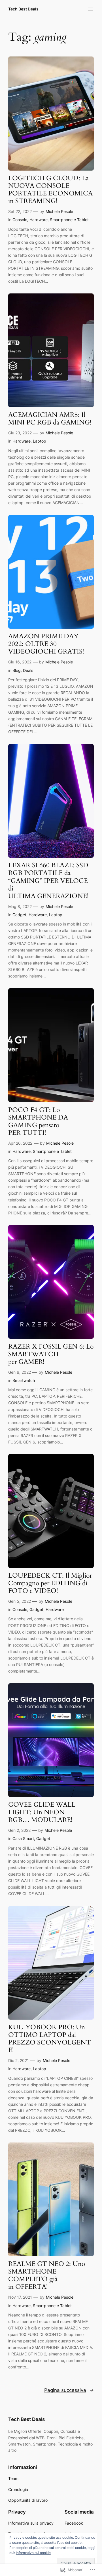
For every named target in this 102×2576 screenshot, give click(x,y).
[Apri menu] (90, 9)
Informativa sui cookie (33, 2553)
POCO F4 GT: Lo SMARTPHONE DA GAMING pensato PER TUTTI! (38, 1122)
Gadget (19, 915)
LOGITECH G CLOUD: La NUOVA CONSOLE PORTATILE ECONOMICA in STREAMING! (50, 190)
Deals (28, 670)
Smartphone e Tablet (69, 220)
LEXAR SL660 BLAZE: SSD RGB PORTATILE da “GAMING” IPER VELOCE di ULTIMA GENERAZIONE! (48, 881)
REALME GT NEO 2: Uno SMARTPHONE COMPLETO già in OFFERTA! (47, 2275)
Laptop (40, 441)
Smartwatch (24, 1380)
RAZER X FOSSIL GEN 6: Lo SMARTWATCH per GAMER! (51, 1354)
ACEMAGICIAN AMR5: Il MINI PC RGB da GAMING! (50, 419)
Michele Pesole (59, 211)
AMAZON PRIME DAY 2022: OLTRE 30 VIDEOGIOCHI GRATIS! (46, 644)
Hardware (39, 220)
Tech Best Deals (23, 9)
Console (20, 220)
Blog (17, 670)
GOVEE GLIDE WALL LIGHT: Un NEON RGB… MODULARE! (42, 1812)
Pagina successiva (69, 2390)
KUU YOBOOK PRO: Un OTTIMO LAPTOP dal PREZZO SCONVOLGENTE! (50, 2039)
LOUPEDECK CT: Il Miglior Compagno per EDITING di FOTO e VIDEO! (50, 1583)
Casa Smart (23, 1838)
